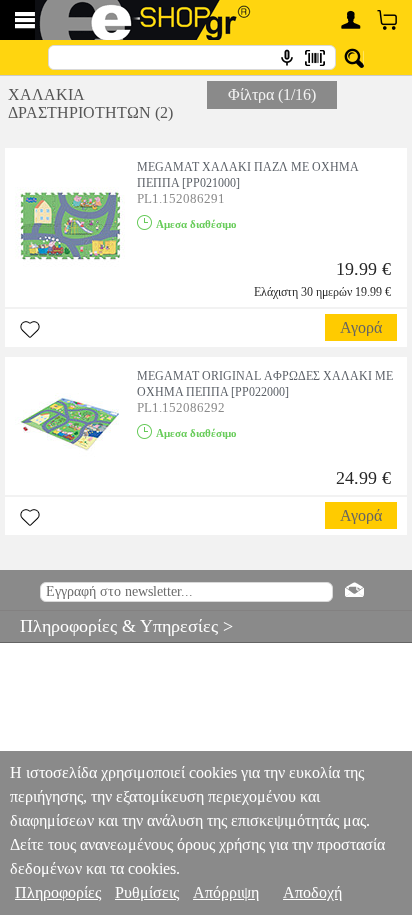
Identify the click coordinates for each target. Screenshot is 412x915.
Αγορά (361, 327)
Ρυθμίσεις (147, 892)
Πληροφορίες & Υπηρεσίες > (116, 626)
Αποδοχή (312, 892)
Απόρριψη (226, 892)
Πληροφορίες (58, 892)
